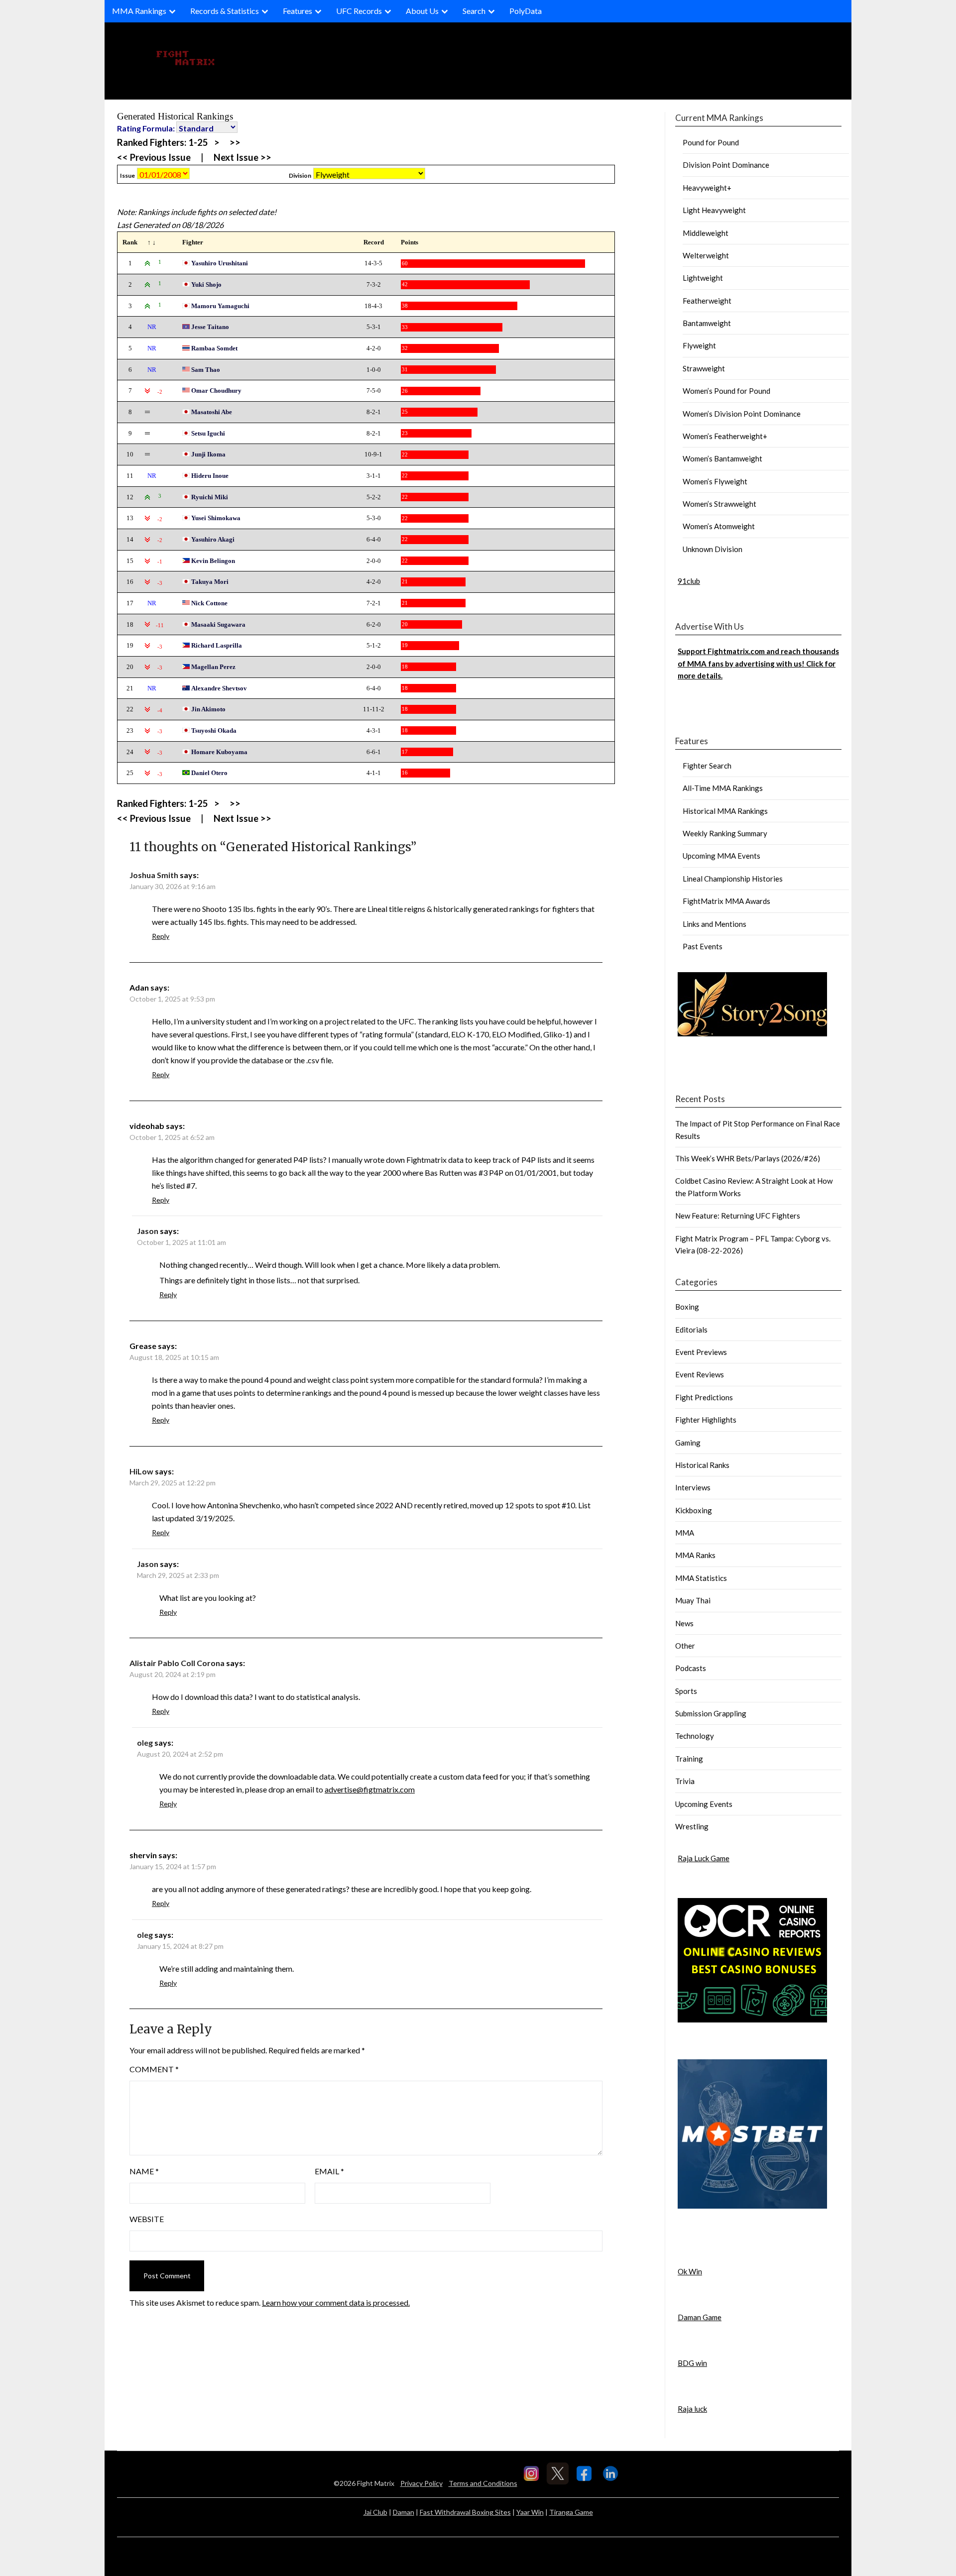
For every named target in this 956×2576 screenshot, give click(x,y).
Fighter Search (707, 766)
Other (685, 1646)
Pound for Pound (711, 142)
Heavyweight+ (707, 188)
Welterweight (706, 255)
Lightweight (703, 278)
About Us (422, 11)
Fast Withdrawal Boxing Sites (465, 2512)
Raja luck (692, 2409)
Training (689, 1759)
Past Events (703, 946)
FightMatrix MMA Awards (726, 901)
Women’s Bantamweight (722, 458)
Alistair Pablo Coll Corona (177, 1663)
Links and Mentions (715, 924)
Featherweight (707, 301)
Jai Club (375, 2512)
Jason (148, 1231)
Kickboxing (694, 1510)
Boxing (687, 1307)
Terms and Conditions (483, 2483)
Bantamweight (707, 323)
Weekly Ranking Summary (725, 833)
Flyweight (699, 345)
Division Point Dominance (726, 165)
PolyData (526, 11)
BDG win (692, 2363)
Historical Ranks (702, 1465)
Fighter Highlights (706, 1420)
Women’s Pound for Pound (726, 391)
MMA (685, 1533)
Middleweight (706, 233)
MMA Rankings (139, 11)
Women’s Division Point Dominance (742, 414)
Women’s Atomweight (719, 526)
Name (144, 2171)
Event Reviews (700, 1374)
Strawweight (704, 368)
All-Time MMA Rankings (723, 788)
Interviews (693, 1487)
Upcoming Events (704, 1804)
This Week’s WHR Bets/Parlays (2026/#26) (748, 1158)
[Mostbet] (752, 2206)
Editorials (691, 1330)
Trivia (685, 1781)
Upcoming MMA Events (721, 856)
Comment (154, 2069)
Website (147, 2219)
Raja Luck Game (704, 1858)
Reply (161, 936)
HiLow (141, 1471)
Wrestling (692, 1826)
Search (474, 11)
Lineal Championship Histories (733, 879)
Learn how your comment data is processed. (336, 2302)
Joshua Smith (154, 875)
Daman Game (700, 2317)
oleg (145, 1742)
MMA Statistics (701, 1578)
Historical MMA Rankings (725, 811)
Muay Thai (693, 1600)
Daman (404, 2512)
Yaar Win (530, 2512)
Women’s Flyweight (715, 481)
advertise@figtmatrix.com (370, 1789)
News (684, 1623)
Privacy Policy (421, 2483)
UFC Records (359, 11)
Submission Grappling (711, 1713)
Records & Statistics (225, 11)
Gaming (688, 1443)
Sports (686, 1691)
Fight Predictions (704, 1397)
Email (329, 2171)
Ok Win (690, 2271)
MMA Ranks (695, 1555)
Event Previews (701, 1352)
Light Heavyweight (714, 210)
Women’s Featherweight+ (725, 436)
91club (689, 581)
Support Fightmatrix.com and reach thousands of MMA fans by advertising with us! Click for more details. (758, 663)
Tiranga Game (571, 2512)
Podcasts (691, 1668)
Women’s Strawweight (719, 504)
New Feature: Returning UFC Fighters (738, 1216)
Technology (695, 1736)
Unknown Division (713, 549)
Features (298, 11)
